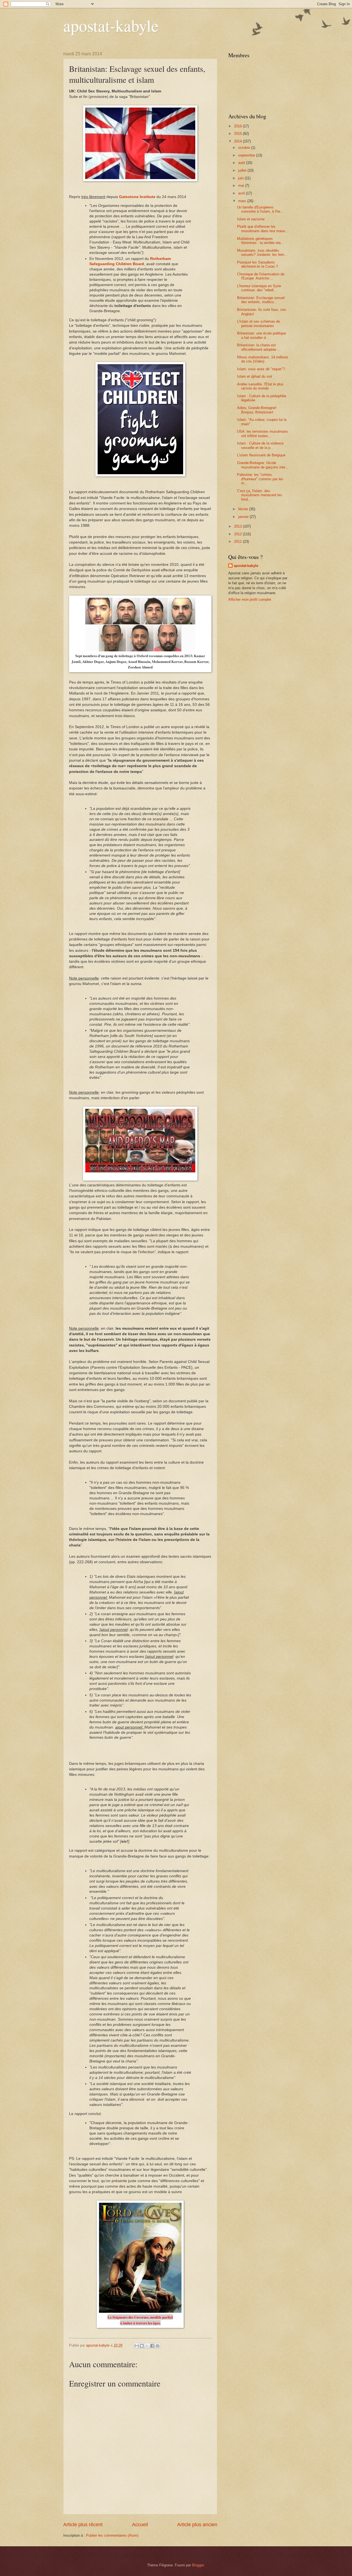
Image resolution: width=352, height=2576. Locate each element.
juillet (243, 170)
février (244, 509)
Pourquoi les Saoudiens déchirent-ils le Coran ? (257, 264)
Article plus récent (83, 2525)
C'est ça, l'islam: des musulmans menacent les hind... (260, 495)
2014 (238, 141)
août (242, 163)
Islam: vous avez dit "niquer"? (261, 369)
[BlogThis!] (142, 2346)
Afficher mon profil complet (250, 600)
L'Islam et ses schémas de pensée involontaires (258, 323)
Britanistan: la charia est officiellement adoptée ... (259, 347)
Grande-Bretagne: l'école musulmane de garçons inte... (263, 465)
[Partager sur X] (147, 2346)
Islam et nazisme (251, 219)
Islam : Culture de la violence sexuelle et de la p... (260, 445)
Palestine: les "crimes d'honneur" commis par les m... (260, 479)
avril (242, 193)
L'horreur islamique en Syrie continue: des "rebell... (259, 288)
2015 (238, 134)
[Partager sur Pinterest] (158, 2346)
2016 (238, 126)
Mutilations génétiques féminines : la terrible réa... (260, 241)
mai (242, 186)
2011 (238, 541)
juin (241, 178)
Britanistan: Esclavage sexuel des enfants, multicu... (261, 300)
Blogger (198, 2565)
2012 (238, 534)
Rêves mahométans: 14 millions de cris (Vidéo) (263, 359)
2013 (238, 526)
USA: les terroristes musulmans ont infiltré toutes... (262, 434)
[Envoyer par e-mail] (137, 2346)
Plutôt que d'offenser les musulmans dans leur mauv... (263, 229)
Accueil (140, 2525)
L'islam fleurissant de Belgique (261, 455)
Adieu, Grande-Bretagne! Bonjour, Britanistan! (257, 410)
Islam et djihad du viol (255, 376)
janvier (244, 517)
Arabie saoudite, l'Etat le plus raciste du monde (260, 386)
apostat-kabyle (111, 25)
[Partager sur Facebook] (152, 2346)
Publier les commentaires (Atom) (112, 2535)
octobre (245, 148)
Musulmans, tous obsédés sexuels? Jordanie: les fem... (262, 253)
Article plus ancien (197, 2525)
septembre (247, 155)
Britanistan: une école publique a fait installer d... (262, 335)
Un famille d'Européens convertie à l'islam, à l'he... (260, 209)
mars (243, 201)
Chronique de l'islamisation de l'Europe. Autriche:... (261, 276)
